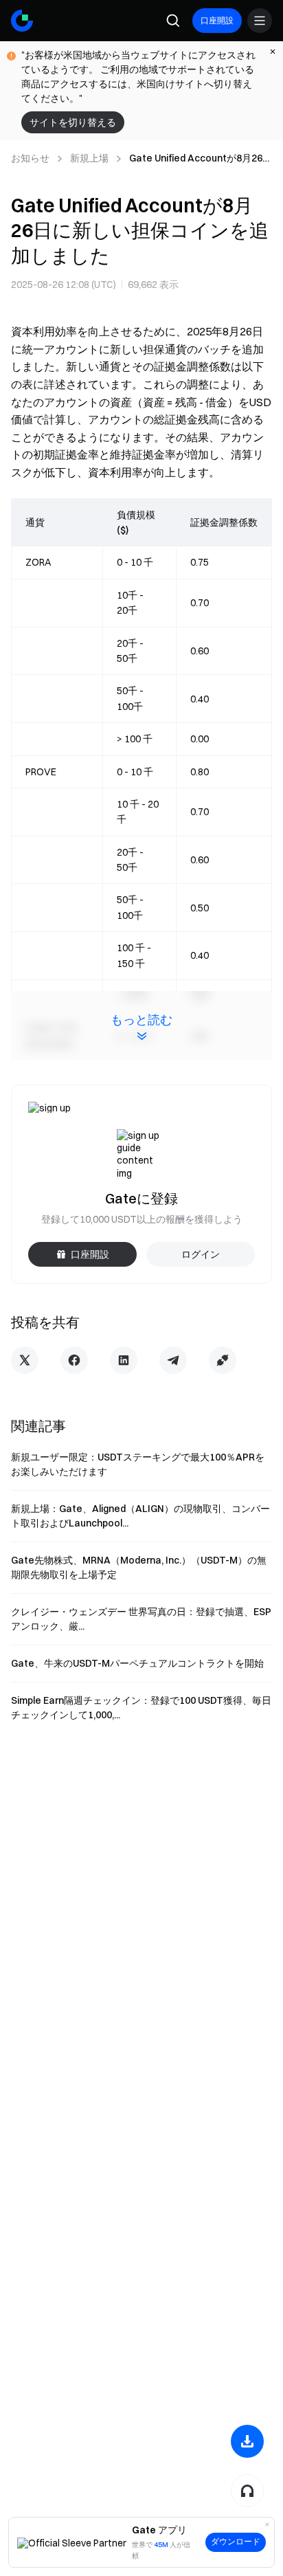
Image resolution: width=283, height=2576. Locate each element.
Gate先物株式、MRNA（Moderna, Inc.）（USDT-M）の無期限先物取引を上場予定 (139, 1567)
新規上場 (89, 158)
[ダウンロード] (247, 2441)
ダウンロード (236, 2542)
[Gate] (22, 21)
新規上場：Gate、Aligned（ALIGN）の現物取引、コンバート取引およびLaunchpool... (140, 1516)
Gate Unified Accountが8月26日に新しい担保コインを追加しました (201, 159)
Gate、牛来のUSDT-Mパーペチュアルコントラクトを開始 (137, 1663)
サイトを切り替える (73, 122)
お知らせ (30, 158)
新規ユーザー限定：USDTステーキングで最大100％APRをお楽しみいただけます (138, 1464)
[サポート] (247, 2491)
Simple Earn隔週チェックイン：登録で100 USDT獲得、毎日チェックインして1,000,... (141, 1708)
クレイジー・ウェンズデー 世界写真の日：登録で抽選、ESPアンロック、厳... (141, 1619)
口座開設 (217, 20)
